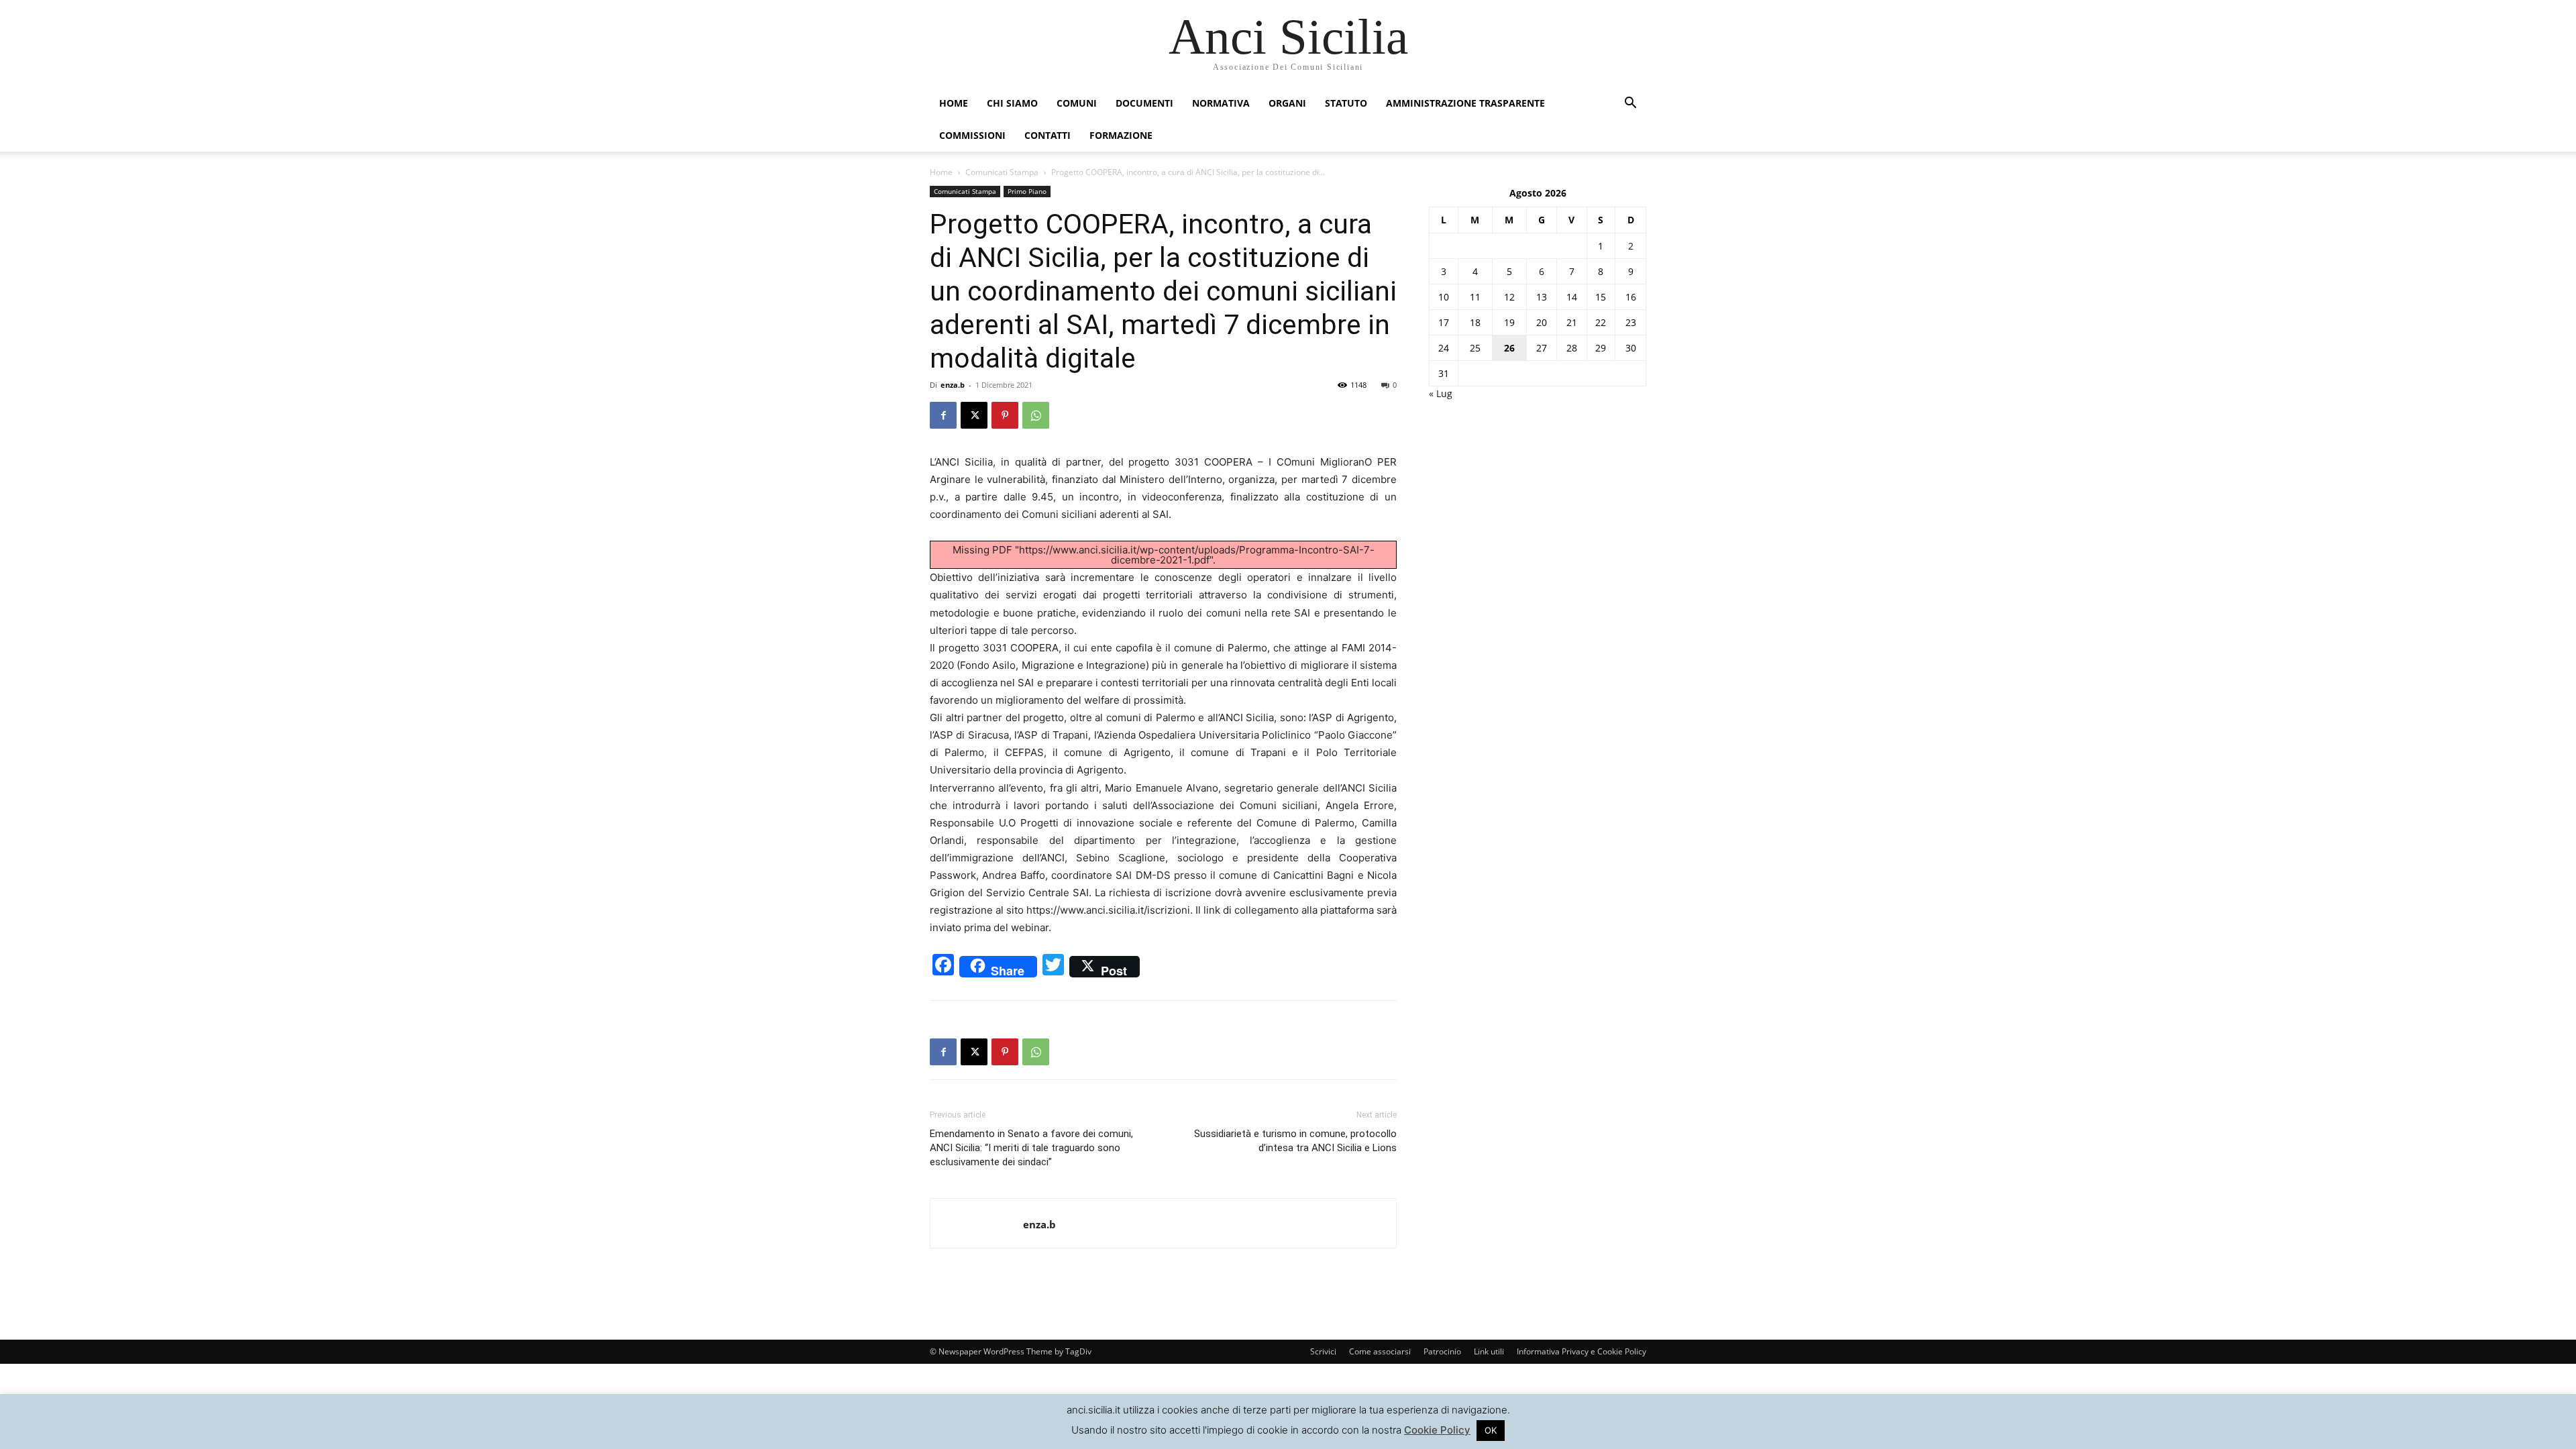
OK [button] (1491, 1430)
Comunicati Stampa (1002, 172)
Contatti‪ (1048, 135)
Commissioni (972, 135)
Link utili (1489, 1351)
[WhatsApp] (1036, 415)
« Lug (1441, 393)
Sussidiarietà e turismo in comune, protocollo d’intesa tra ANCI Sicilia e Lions (1295, 1141)
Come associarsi (1380, 1351)
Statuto (1346, 103)
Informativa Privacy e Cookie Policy (1581, 1351)
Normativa (1221, 103)
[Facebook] (943, 415)
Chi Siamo (1012, 103)
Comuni (1077, 103)
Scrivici (1323, 1351)
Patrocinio (1442, 1351)
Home (954, 103)
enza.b (953, 385)
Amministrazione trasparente (1465, 103)
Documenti (1144, 103)
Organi (1287, 103)
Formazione (1121, 135)
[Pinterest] (1005, 415)
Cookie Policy (1437, 1430)
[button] (1630, 104)
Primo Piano (1027, 191)
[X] (974, 415)
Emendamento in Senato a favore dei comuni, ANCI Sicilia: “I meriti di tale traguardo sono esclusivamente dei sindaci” (1031, 1148)
